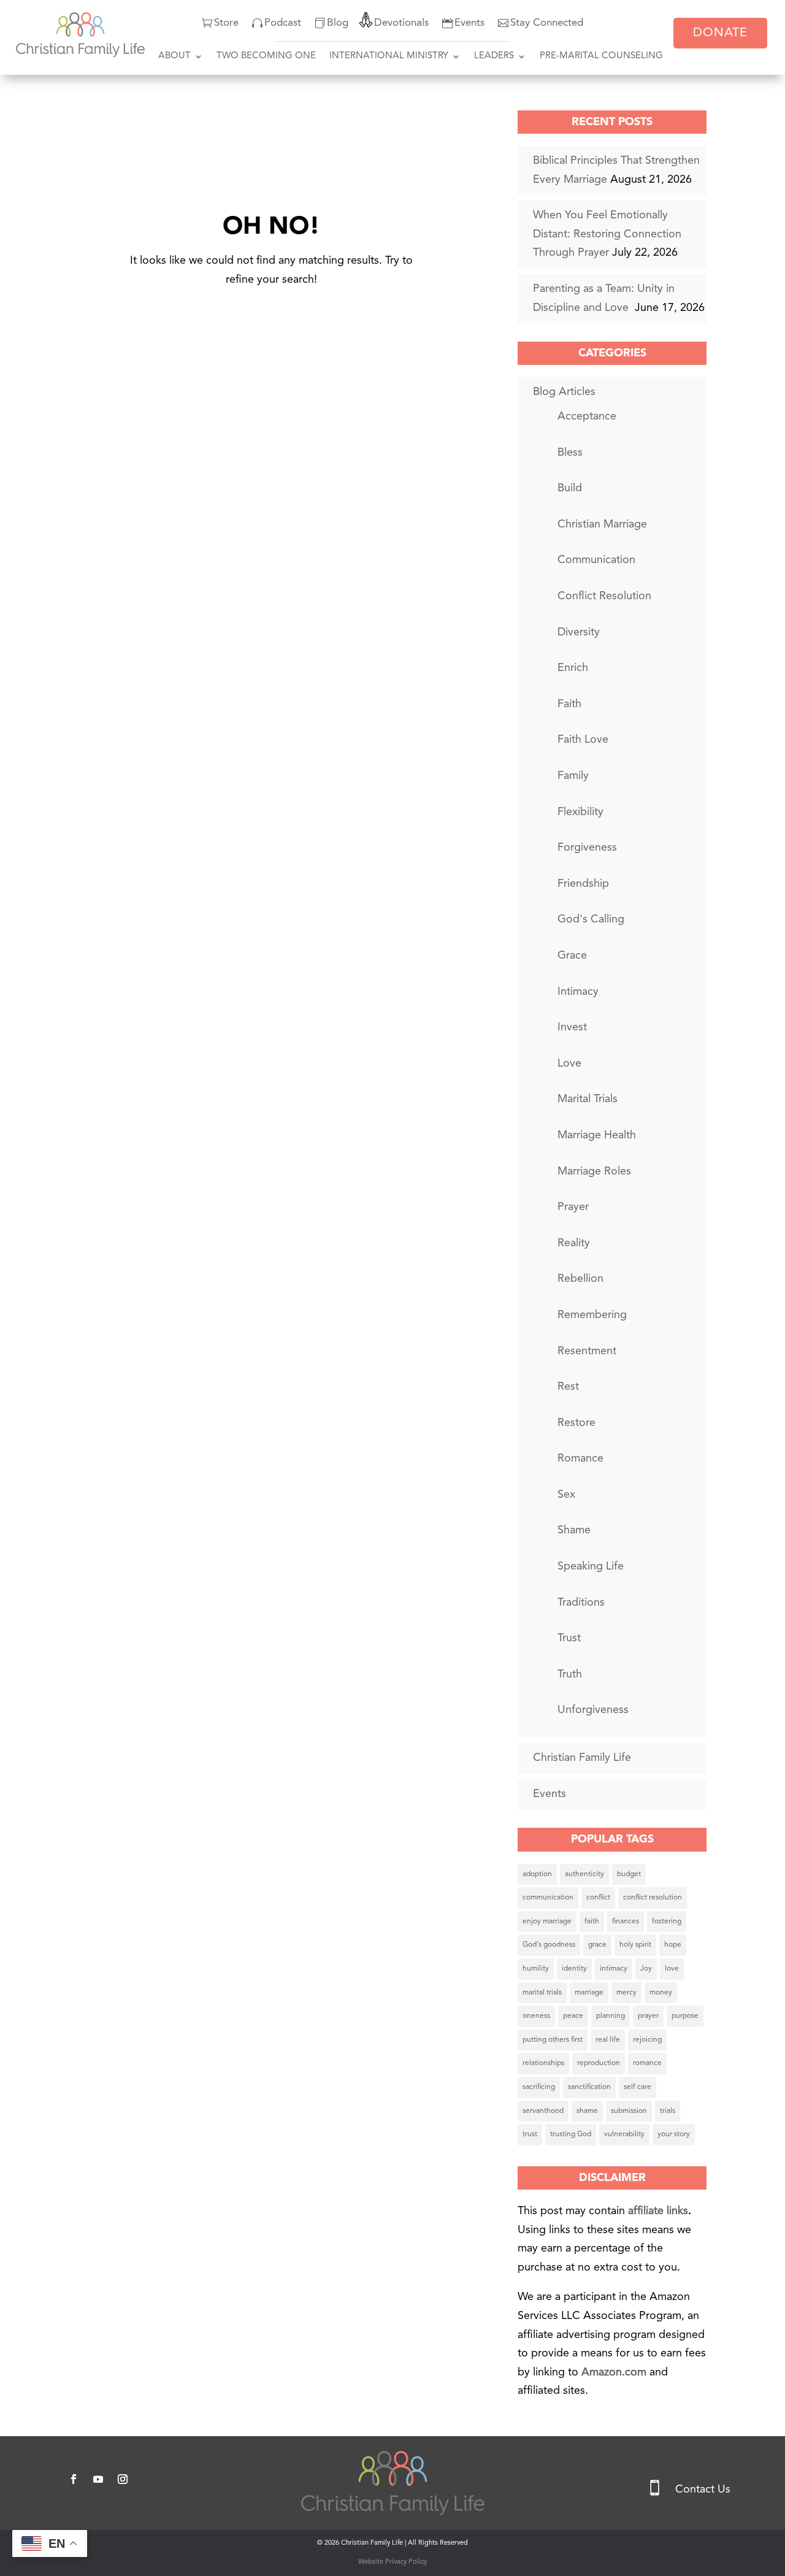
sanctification (589, 2087)
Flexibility (580, 812)
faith (592, 1922)
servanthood (543, 2111)
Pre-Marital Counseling (601, 56)
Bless (570, 453)
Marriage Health (597, 1135)
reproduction (599, 2063)
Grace (572, 956)
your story (674, 2134)
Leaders (494, 56)
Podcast (283, 23)
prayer (648, 2016)
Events (469, 23)
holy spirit (635, 1945)
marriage (589, 1993)
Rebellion (580, 1279)
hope (673, 1945)
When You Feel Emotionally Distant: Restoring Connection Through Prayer (607, 234)
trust (530, 2134)
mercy (626, 1993)
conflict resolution (653, 1898)
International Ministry (389, 56)
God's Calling (591, 919)
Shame (574, 1530)
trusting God (571, 2134)
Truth (570, 1674)
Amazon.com (615, 2372)
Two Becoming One (266, 56)
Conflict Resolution (604, 596)
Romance (580, 1459)
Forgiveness (587, 848)
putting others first (553, 2040)
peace (573, 2016)
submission (629, 2111)
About (174, 56)
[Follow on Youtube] (98, 2479)
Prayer (573, 1207)
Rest (568, 1387)
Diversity (579, 632)
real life (608, 2040)
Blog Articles (564, 392)
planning (611, 2016)
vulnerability (624, 2134)
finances (626, 1922)
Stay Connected (547, 23)
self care (638, 2087)
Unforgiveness (593, 1710)
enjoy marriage (547, 1922)
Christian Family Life (582, 1758)
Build (570, 488)
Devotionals (401, 23)
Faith (569, 704)
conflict (598, 1898)
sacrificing (539, 2087)
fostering (667, 1922)
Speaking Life (591, 1566)
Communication (596, 560)
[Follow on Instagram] (123, 2479)
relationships (543, 2063)
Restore (576, 1423)
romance (647, 2063)
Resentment (587, 1351)
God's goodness (549, 1945)
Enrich (573, 668)
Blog (338, 23)
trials (668, 2111)
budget (629, 1874)
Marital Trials (588, 1099)
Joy (646, 1969)
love (672, 1969)
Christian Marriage (602, 524)
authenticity (584, 1874)
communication (548, 1898)
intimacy (614, 1969)
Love (569, 1064)
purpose (685, 2016)
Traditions (581, 1603)
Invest (572, 1027)
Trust (569, 1638)
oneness (536, 2016)
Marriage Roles (594, 1171)
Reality (574, 1243)
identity (574, 1969)
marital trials (542, 1993)
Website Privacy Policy (392, 2562)
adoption (537, 1874)
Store (226, 23)
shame (587, 2111)
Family (573, 776)
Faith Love (583, 740)
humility (536, 1969)
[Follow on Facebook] (74, 2479)
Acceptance (587, 416)
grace (597, 1945)
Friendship (583, 884)
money (661, 1993)
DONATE (720, 33)
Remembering (592, 1315)
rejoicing (647, 2040)
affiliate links (658, 2211)
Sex (566, 1495)
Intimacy (578, 992)
